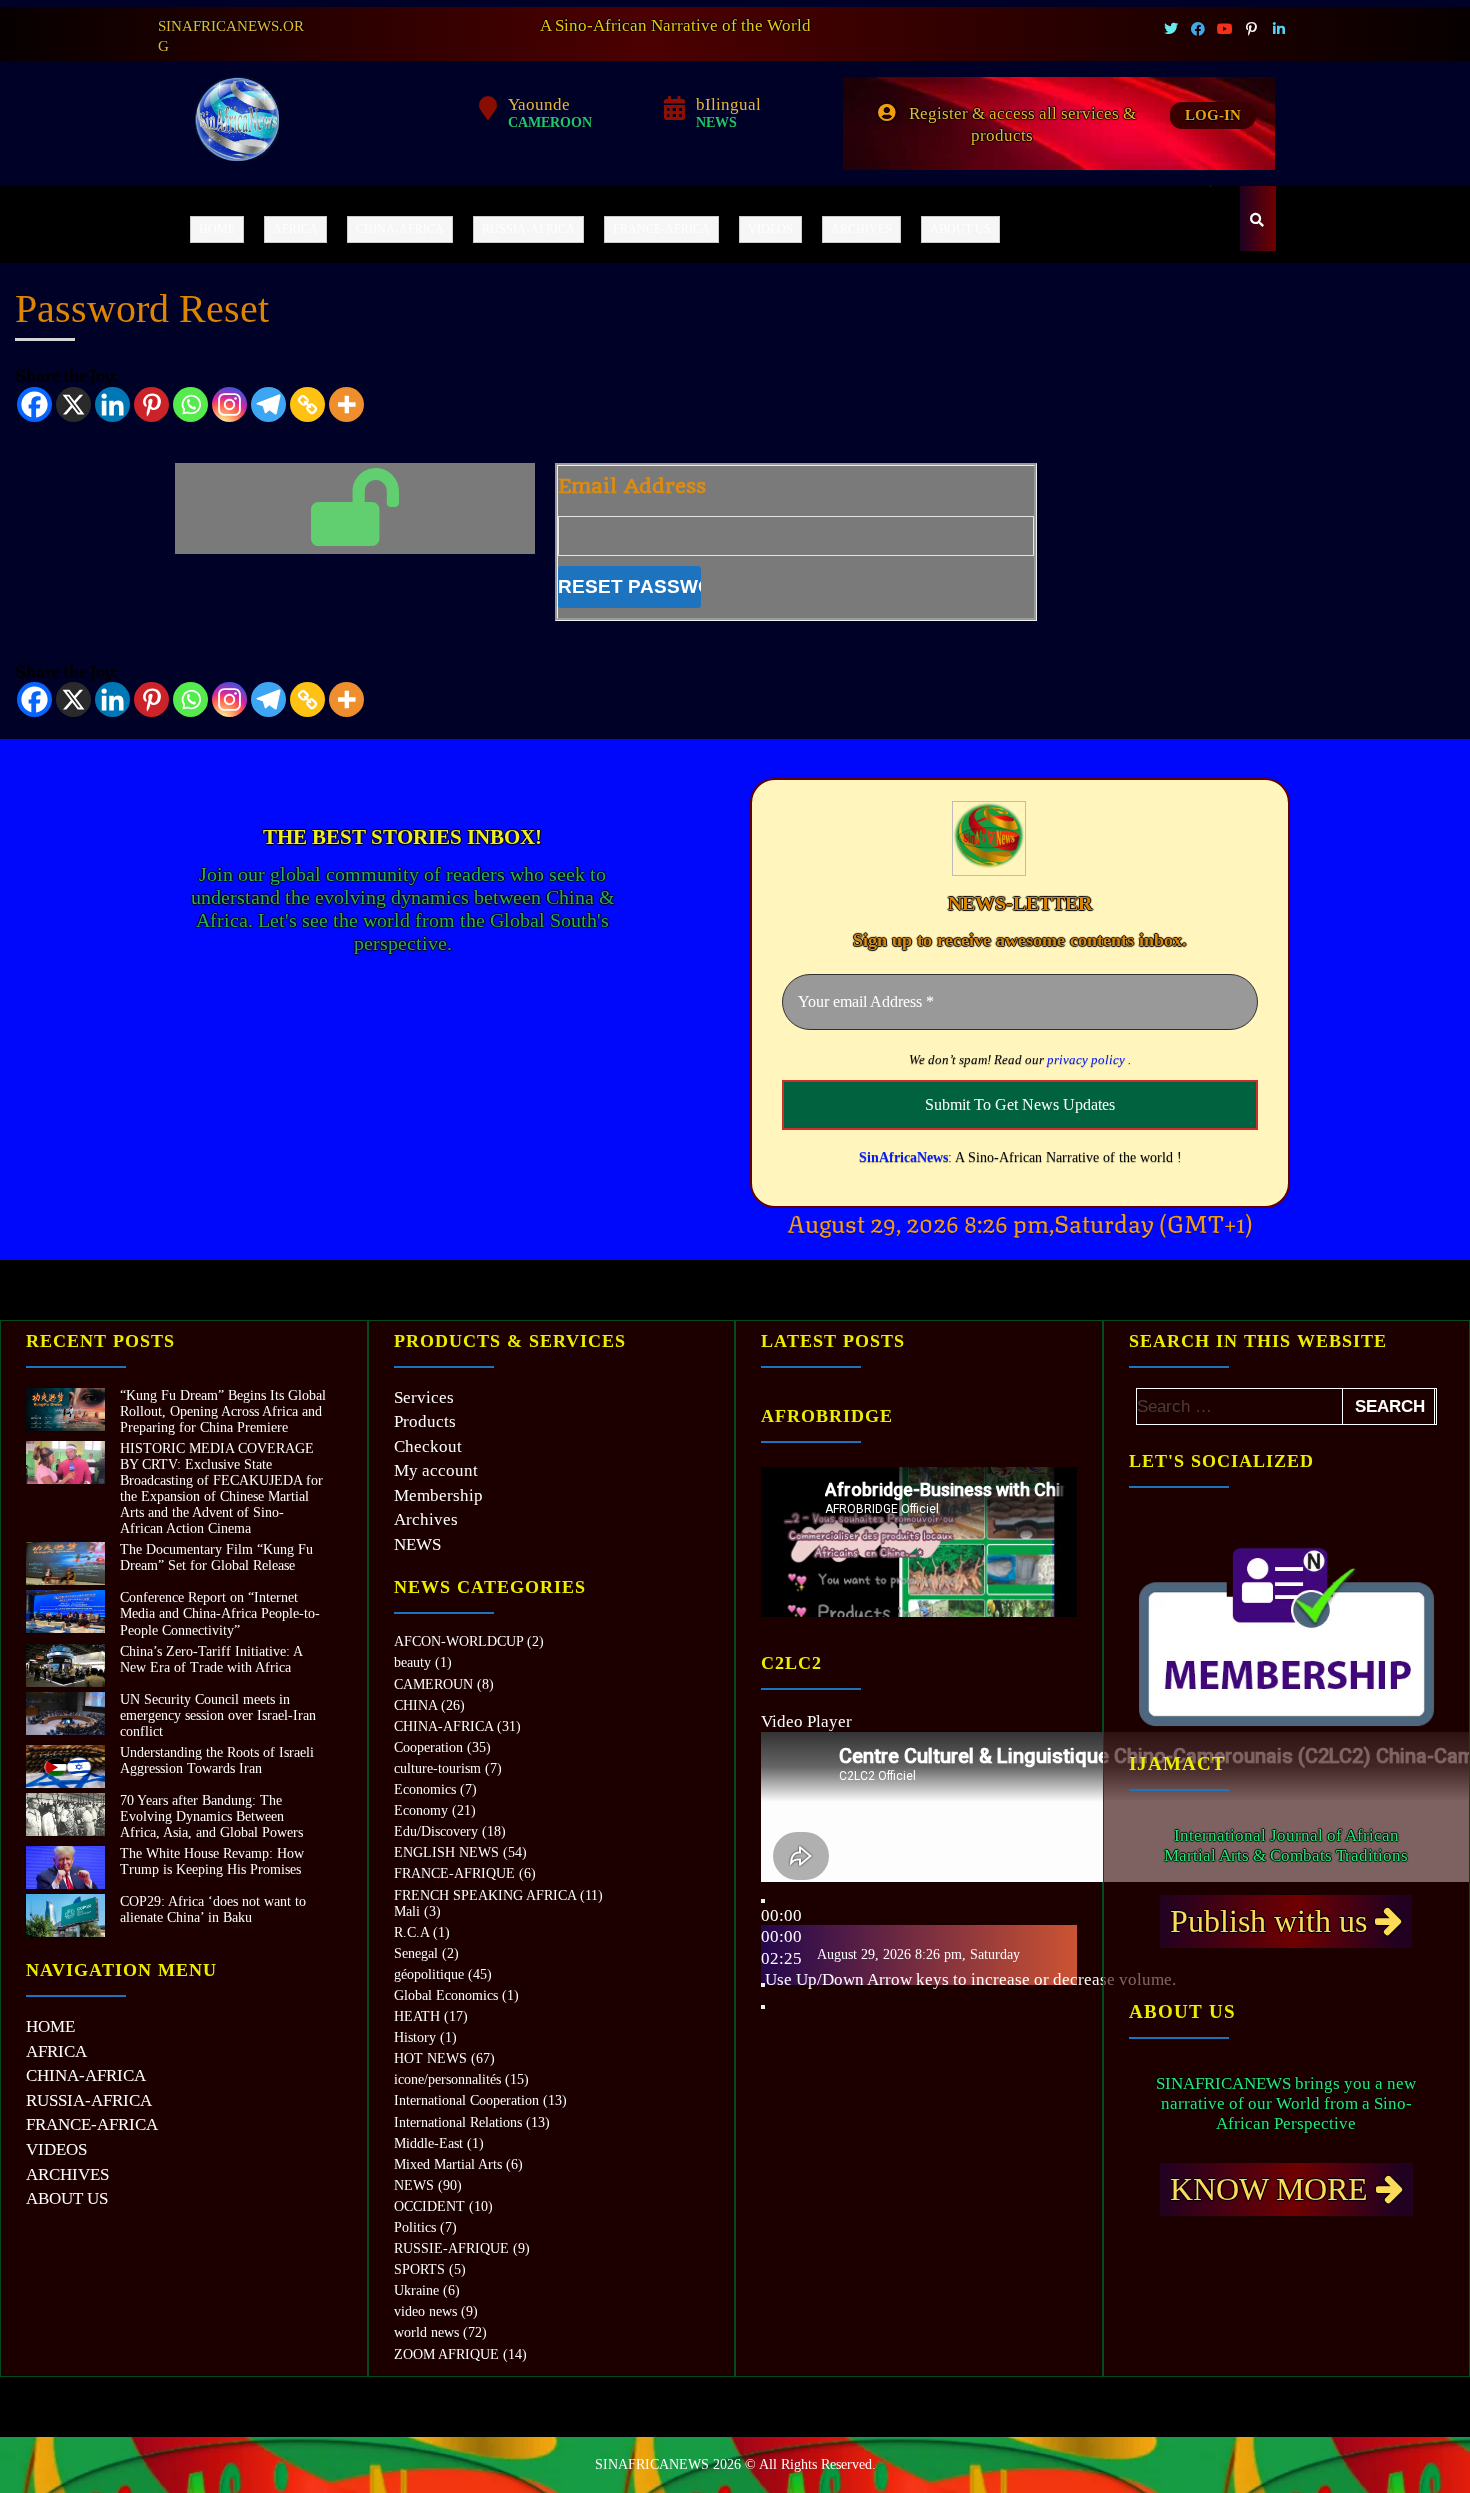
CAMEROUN (433, 1684)
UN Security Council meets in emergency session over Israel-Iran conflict (218, 1715)
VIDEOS (770, 229)
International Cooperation (466, 2100)
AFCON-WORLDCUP (458, 1641)
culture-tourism (437, 1768)
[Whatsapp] (190, 404)
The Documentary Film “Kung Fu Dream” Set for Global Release (216, 1557)
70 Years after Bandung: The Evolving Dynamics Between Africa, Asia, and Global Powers (211, 1816)
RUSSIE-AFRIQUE (451, 2248)
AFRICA (295, 229)
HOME (217, 229)
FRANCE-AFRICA (661, 229)
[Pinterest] (151, 404)
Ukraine (416, 2290)
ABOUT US (960, 229)
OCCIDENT (429, 2206)
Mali (407, 1911)
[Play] (763, 1901)
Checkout (428, 1446)
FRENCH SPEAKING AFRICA (485, 1895)
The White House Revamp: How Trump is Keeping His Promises (212, 1861)
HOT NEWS (430, 2058)
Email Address (632, 487)
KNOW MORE (1273, 2189)
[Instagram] (229, 404)
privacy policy (1086, 1059)
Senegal (416, 1953)
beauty (412, 1662)
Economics (425, 1789)
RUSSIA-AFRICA (528, 229)
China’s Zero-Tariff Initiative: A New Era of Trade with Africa (211, 1659)
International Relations (458, 2122)
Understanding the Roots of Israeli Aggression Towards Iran (217, 1760)
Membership (438, 1495)
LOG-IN (1213, 115)
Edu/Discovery (436, 1831)
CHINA (415, 1705)
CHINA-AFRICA (400, 229)
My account (436, 1470)
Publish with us (1272, 1921)
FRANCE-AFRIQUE (454, 1873)
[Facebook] (34, 404)
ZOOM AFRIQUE (446, 2354)
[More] (346, 404)
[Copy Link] (307, 404)
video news (425, 2311)
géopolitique (429, 1974)
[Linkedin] (112, 404)
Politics (415, 2227)
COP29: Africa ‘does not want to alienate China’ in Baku (213, 1909)
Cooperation (428, 1747)
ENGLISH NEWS (446, 1852)
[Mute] (763, 1985)
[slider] (970, 1979)
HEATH (417, 2016)
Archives (426, 1519)
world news (426, 2332)
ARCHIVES (861, 229)
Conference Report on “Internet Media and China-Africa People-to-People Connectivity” (220, 1613)
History (415, 2037)
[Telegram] (268, 404)
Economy (421, 1810)
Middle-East (428, 2143)
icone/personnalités (447, 2079)
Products (425, 1421)
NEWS (417, 1544)
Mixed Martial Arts (448, 2164)
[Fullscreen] (763, 2007)
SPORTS (419, 2269)
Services (424, 1397)
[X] (73, 404)
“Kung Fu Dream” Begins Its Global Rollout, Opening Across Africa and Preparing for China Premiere (223, 1411)
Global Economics (446, 1995)
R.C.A (411, 1932)
